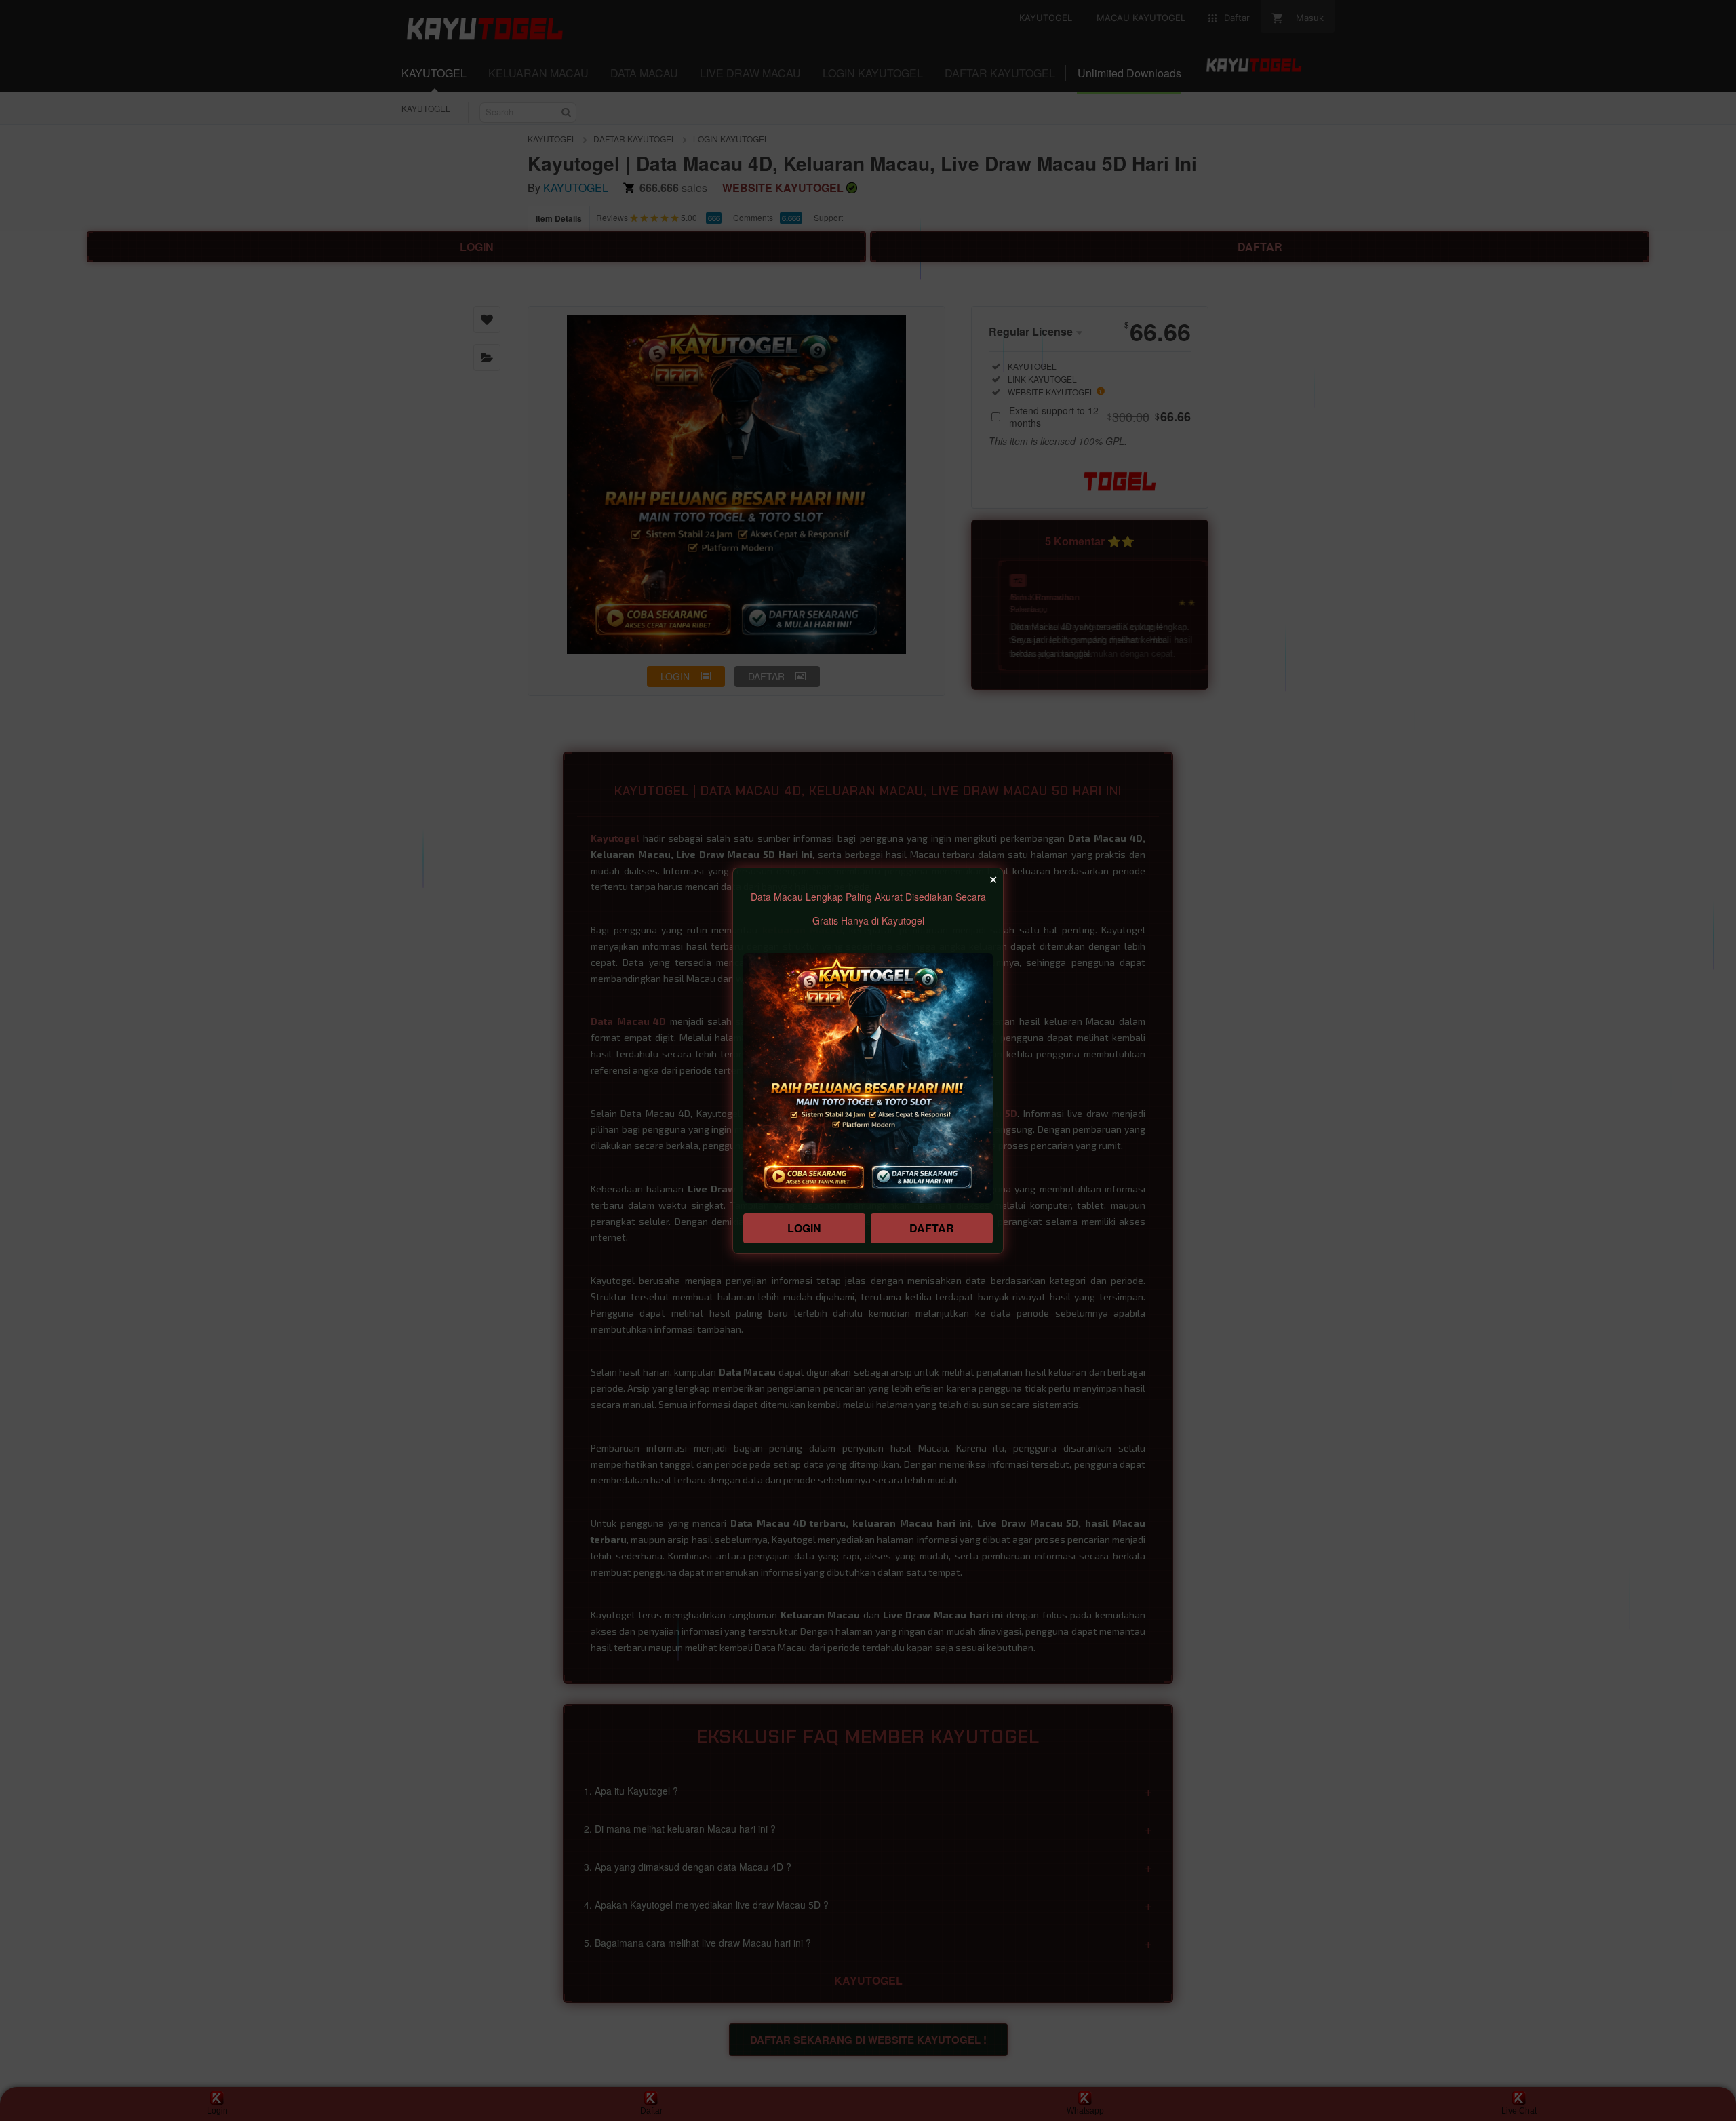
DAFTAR (932, 1228)
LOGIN (804, 1228)
